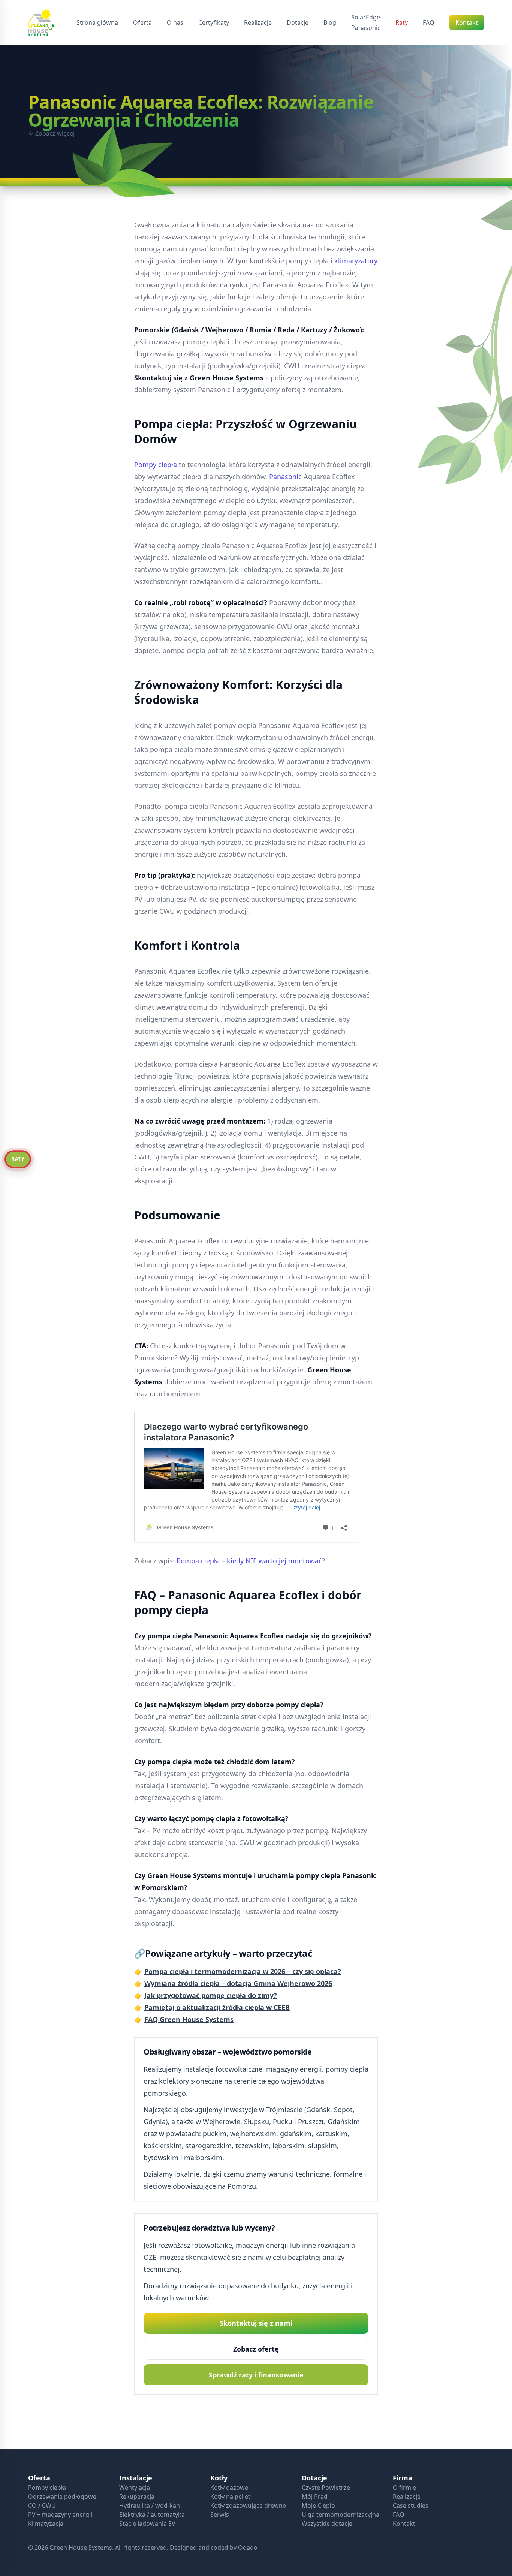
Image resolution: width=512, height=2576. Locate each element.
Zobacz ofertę (256, 2349)
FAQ (399, 2515)
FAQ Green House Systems (189, 2019)
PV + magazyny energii (60, 2515)
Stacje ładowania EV (147, 2524)
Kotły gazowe (229, 2488)
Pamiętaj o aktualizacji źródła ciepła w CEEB (217, 2007)
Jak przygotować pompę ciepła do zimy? (211, 1995)
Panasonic (366, 28)
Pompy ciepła (156, 465)
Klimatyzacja (46, 2524)
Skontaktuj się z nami (256, 2323)
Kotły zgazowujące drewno (248, 2506)
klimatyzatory (356, 261)
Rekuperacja (137, 2497)
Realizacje (407, 2497)
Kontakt (404, 2524)
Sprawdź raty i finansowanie (256, 2375)
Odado (248, 2548)
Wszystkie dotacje (327, 2524)
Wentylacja (135, 2488)
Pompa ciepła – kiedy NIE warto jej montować (249, 1561)
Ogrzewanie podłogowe (62, 2497)
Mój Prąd (315, 2497)
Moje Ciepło (318, 2506)
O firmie (404, 2488)
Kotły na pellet (230, 2497)
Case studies (411, 2506)
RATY (18, 1159)
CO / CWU (42, 2506)
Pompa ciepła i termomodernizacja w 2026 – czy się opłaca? (243, 1971)
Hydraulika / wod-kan (150, 2506)
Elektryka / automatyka (152, 2515)
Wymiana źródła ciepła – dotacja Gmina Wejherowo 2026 (238, 1983)
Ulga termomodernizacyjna (341, 2515)
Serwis (220, 2515)
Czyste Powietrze (326, 2488)
